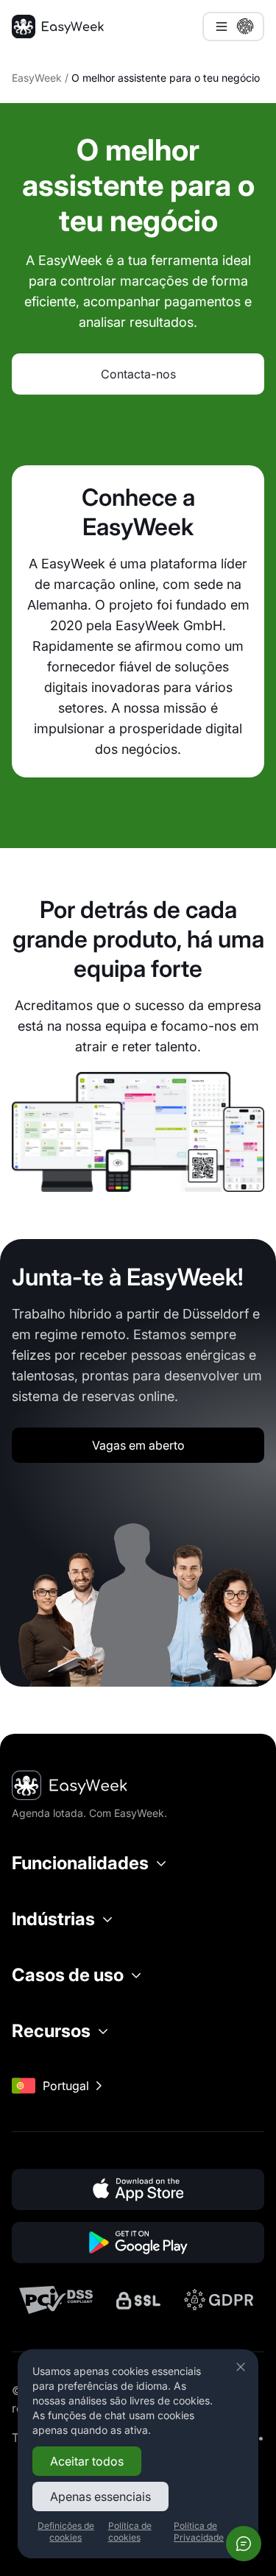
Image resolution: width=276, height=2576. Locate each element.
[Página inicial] (58, 27)
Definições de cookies (66, 2531)
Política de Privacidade (199, 2531)
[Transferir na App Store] (138, 2189)
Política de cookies (130, 2531)
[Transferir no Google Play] (138, 2242)
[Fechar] (241, 2367)
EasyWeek (37, 78)
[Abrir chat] (244, 2544)
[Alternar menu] (233, 27)
